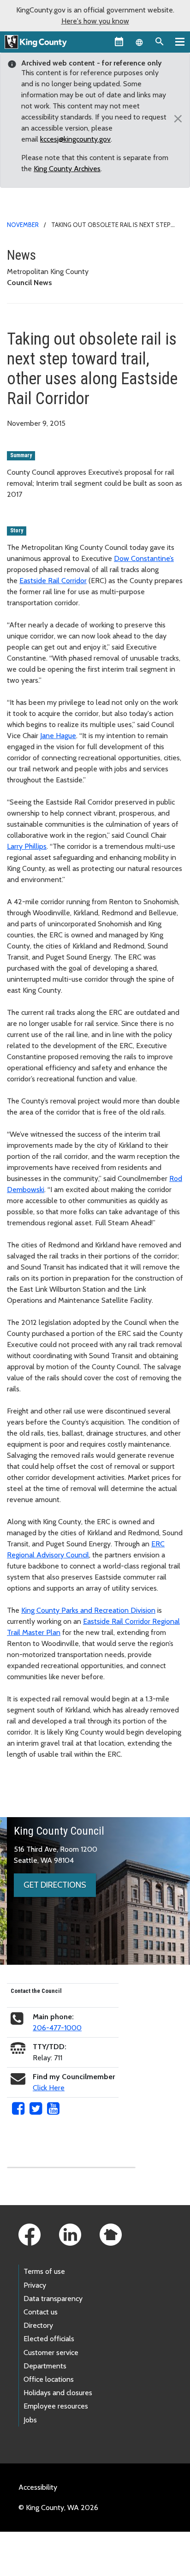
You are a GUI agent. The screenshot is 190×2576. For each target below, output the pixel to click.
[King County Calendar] (119, 42)
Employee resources (56, 2406)
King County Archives (67, 169)
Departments (45, 2366)
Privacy (35, 2285)
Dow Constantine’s (144, 558)
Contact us (41, 2312)
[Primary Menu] (180, 42)
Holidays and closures (58, 2393)
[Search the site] (160, 42)
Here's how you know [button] (95, 21)
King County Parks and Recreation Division (88, 1610)
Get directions (55, 1885)
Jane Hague (58, 736)
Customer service (51, 2352)
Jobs (30, 2420)
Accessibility (38, 2487)
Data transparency (53, 2299)
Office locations (49, 2379)
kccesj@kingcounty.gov (75, 139)
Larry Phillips (27, 846)
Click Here (49, 2088)
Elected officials (49, 2339)
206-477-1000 (57, 2028)
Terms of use (44, 2271)
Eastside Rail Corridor (53, 581)
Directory (38, 2325)
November (23, 225)
